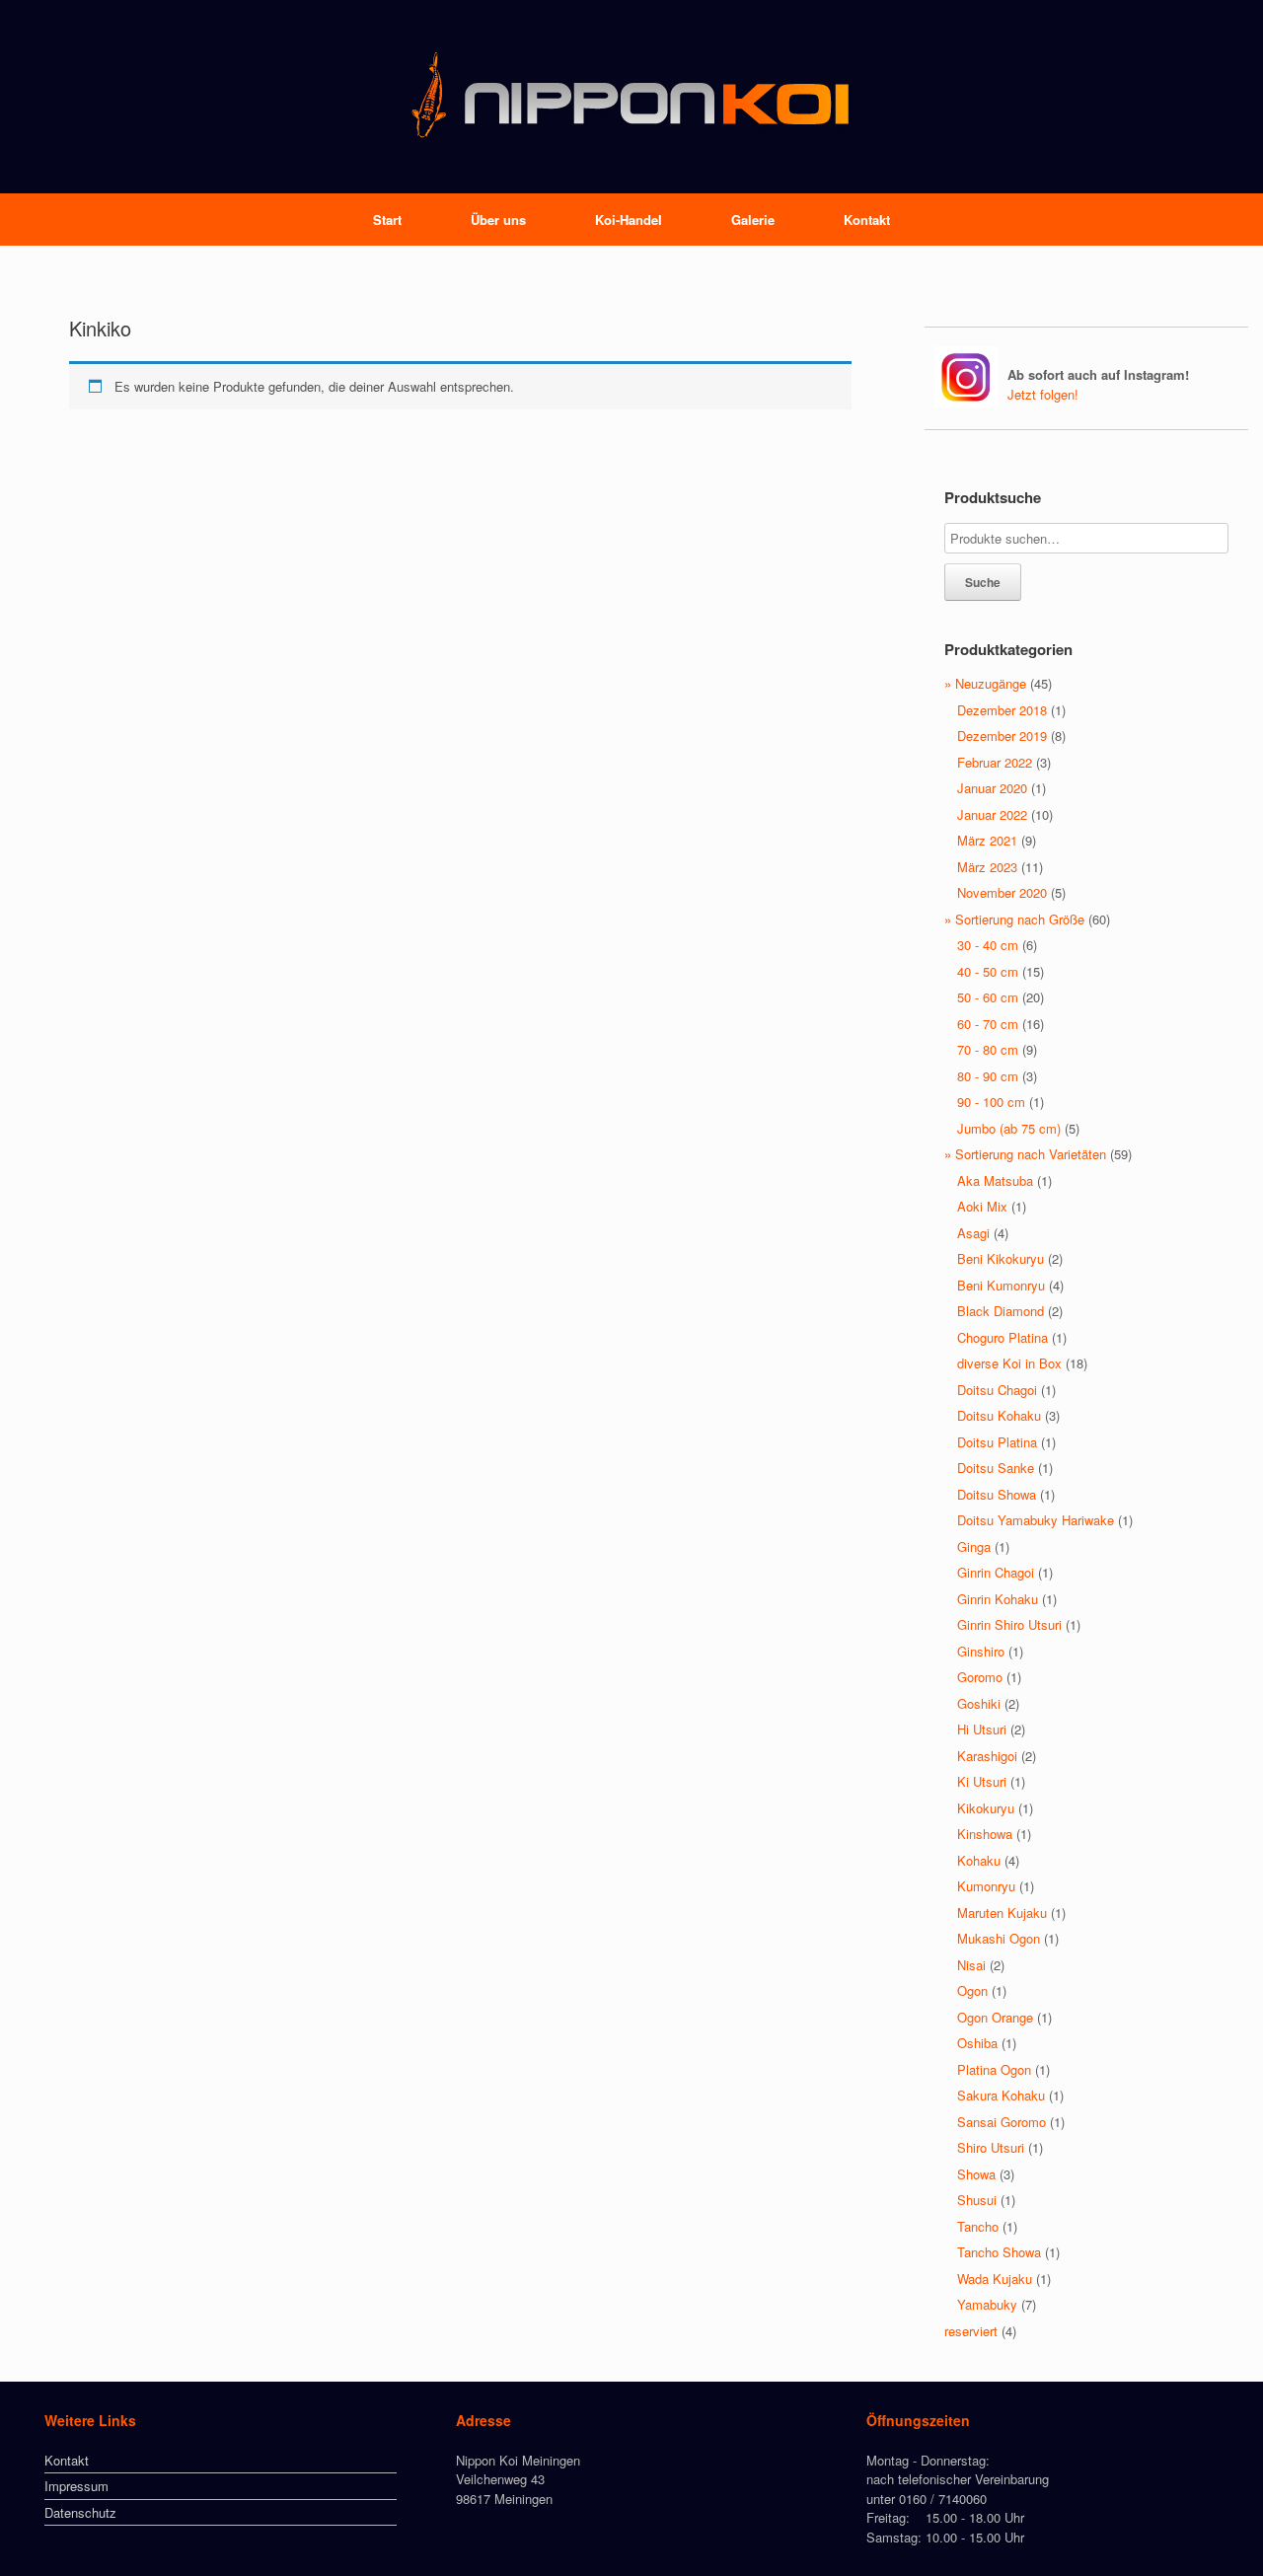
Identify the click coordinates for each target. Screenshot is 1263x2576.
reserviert (971, 2331)
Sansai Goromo (1002, 2122)
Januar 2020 (992, 788)
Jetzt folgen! (1043, 394)
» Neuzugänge (985, 683)
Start (387, 220)
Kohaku (979, 1860)
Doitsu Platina (997, 1442)
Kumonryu (986, 1886)
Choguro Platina (1003, 1337)
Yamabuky (987, 2304)
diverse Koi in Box (1009, 1363)
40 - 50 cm (988, 971)
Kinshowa (985, 1834)
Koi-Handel (629, 220)
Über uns (498, 220)
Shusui (977, 2200)
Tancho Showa (999, 2252)
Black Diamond (1001, 1311)
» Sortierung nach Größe (1014, 919)
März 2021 (987, 840)
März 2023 (987, 867)
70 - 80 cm (988, 1049)
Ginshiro (981, 1651)
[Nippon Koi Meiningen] (631, 97)
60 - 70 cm (988, 1024)
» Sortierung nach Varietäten (1025, 1154)
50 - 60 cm (988, 997)
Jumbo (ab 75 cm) (1009, 1128)
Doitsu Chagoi (997, 1390)
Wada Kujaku (995, 2279)
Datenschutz (80, 2512)
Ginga (974, 1546)
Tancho (978, 2226)
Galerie (753, 220)
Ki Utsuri (982, 1781)
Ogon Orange (995, 2017)
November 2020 (1002, 892)
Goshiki (979, 1703)
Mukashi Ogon (999, 1938)
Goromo (980, 1677)
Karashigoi (987, 1756)
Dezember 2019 (1002, 736)
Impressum (76, 2486)
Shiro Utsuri (991, 2147)
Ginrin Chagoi (996, 1572)
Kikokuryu (986, 1808)
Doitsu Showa (997, 1494)
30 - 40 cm (988, 945)
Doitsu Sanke (996, 1468)
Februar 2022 (995, 762)
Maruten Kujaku (1002, 1913)
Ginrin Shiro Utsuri (1009, 1624)
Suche (983, 582)
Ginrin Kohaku (998, 1599)
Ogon (972, 1990)
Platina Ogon (994, 2069)
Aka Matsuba (995, 1180)
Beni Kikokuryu (1001, 1258)
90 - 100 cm (991, 1102)
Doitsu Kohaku (999, 1415)
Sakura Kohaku (1001, 2095)
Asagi (973, 1233)
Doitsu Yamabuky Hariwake (1036, 1520)
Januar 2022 (992, 814)
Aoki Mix (982, 1206)
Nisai (971, 1965)
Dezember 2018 (1002, 710)
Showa (976, 2174)
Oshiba (977, 2043)
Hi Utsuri (982, 1729)
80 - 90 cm (988, 1076)
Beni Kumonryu (1001, 1285)
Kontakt (867, 220)
